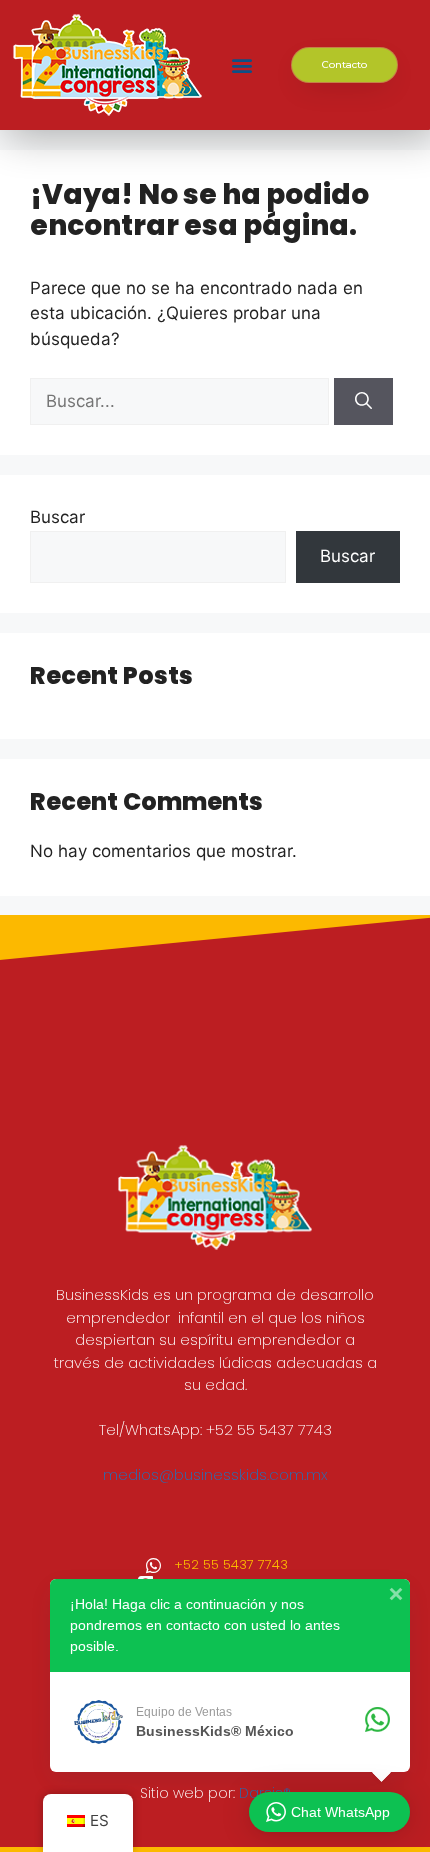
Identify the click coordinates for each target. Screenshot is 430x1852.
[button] (241, 65)
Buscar (57, 517)
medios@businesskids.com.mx (215, 1474)
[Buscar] (363, 402)
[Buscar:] (182, 401)
